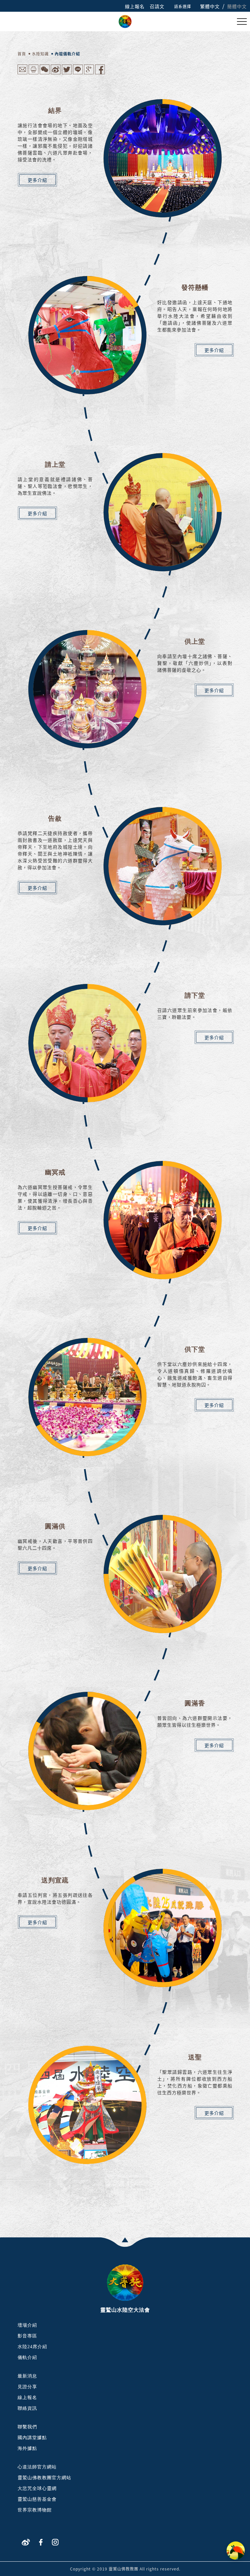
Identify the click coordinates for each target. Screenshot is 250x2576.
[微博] (26, 2542)
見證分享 (27, 2387)
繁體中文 (210, 6)
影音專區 (27, 2336)
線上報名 (135, 6)
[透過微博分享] (56, 73)
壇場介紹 (27, 2325)
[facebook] (41, 2542)
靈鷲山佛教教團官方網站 (44, 2478)
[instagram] (55, 2542)
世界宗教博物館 (35, 2510)
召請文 (157, 6)
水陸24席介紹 (32, 2347)
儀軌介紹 (27, 2357)
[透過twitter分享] (67, 73)
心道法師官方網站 (37, 2467)
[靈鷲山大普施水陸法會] (125, 21)
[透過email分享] (22, 73)
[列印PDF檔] (34, 73)
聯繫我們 (27, 2427)
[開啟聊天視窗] (236, 2551)
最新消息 (27, 2376)
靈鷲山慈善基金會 (37, 2499)
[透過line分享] (78, 73)
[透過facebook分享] (100, 73)
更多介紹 (37, 180)
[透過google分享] (89, 73)
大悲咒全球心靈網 (37, 2488)
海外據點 (27, 2448)
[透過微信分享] (45, 73)
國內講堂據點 (32, 2438)
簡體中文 (237, 6)
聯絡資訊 (27, 2408)
